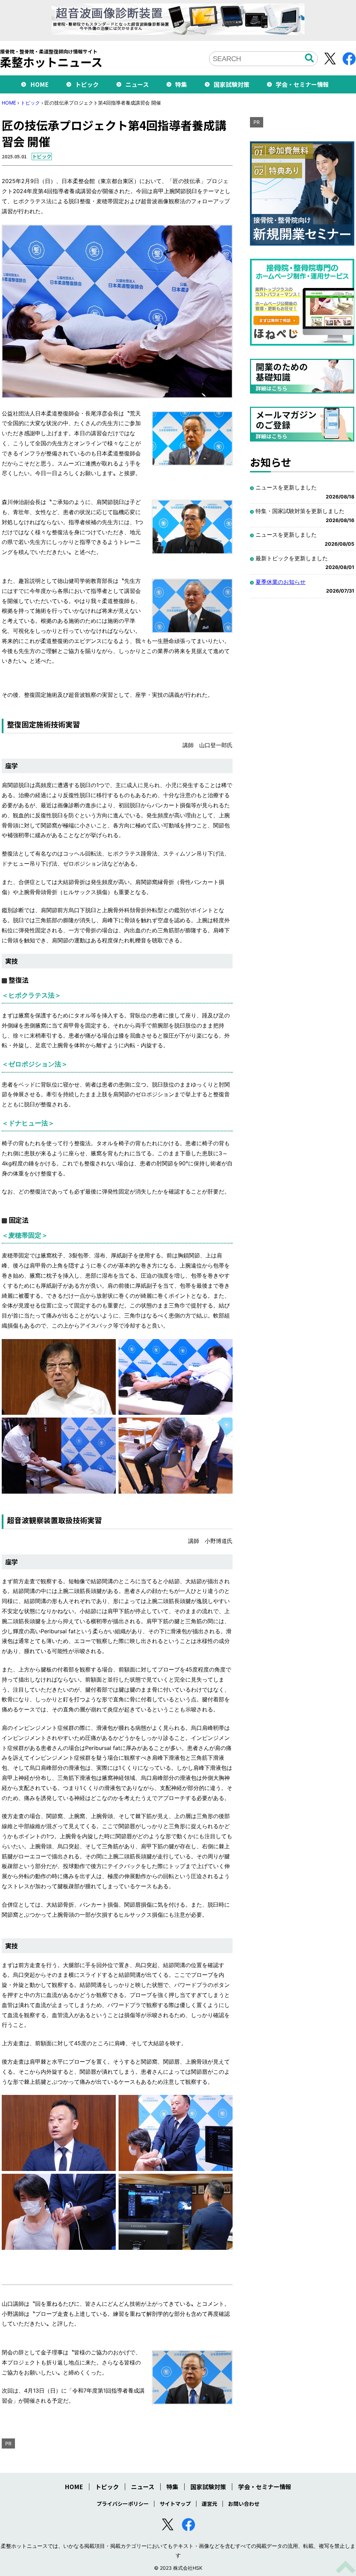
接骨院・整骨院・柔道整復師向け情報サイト (51, 58)
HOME (39, 84)
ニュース (137, 84)
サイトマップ (175, 2504)
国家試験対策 (232, 84)
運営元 (209, 2504)
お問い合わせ (244, 2504)
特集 (181, 84)
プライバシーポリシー (123, 2504)
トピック (87, 84)
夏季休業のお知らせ (281, 582)
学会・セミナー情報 (302, 84)
